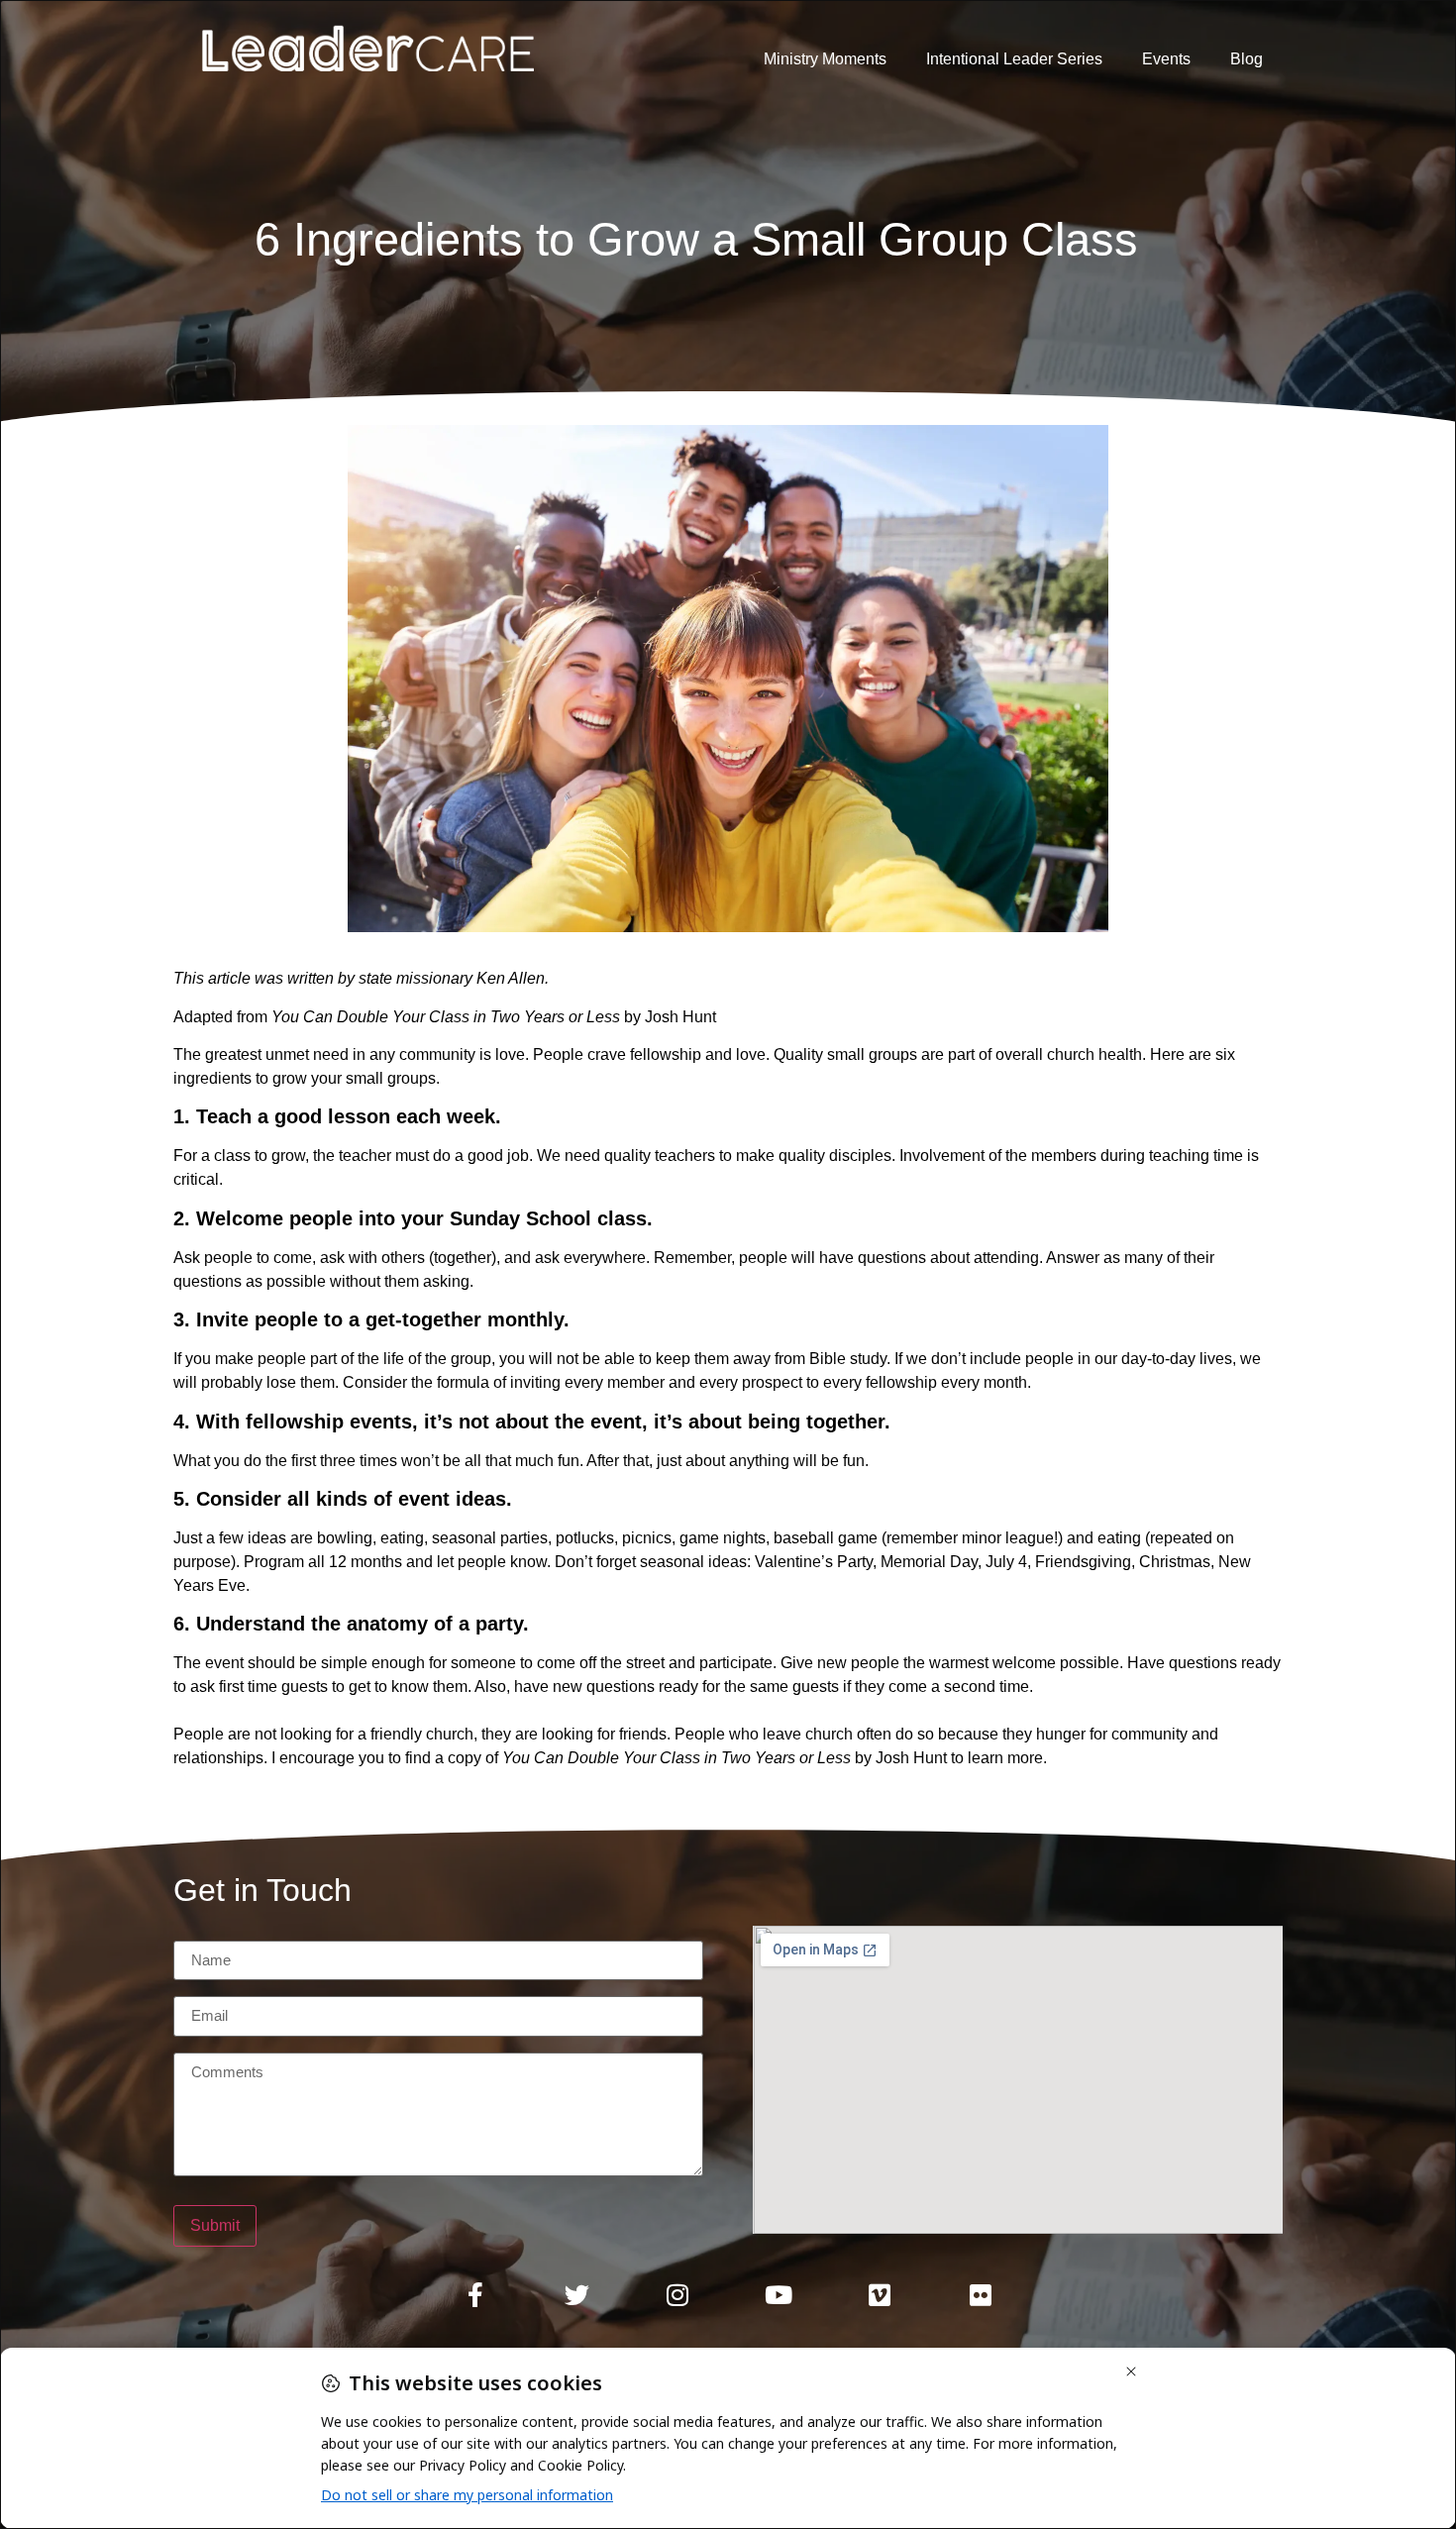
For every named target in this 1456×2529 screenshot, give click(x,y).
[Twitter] (576, 2295)
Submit (215, 2225)
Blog (1247, 59)
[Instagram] (677, 2295)
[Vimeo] (880, 2295)
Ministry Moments (825, 59)
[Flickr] (981, 2295)
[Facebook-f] (475, 2295)
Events (1166, 59)
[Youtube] (779, 2295)
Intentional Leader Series (1014, 59)
